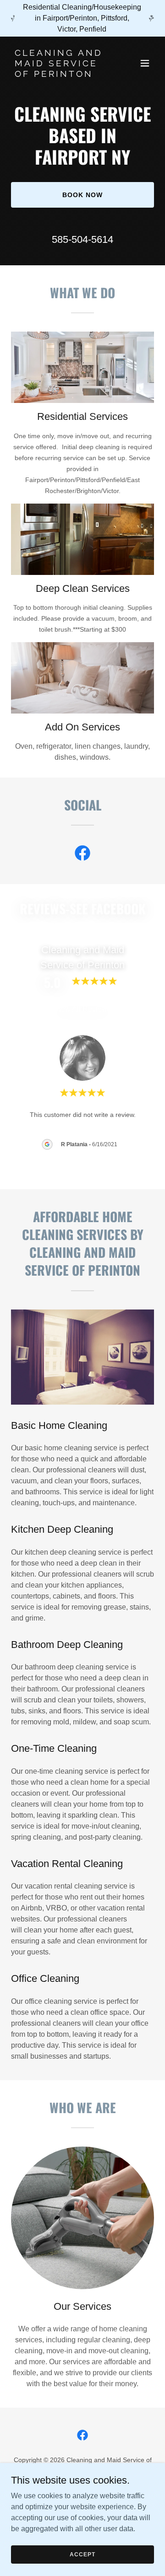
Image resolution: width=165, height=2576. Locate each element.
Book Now (82, 195)
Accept (82, 2554)
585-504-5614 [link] (82, 239)
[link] (61, 74)
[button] (145, 63)
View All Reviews (82, 1009)
